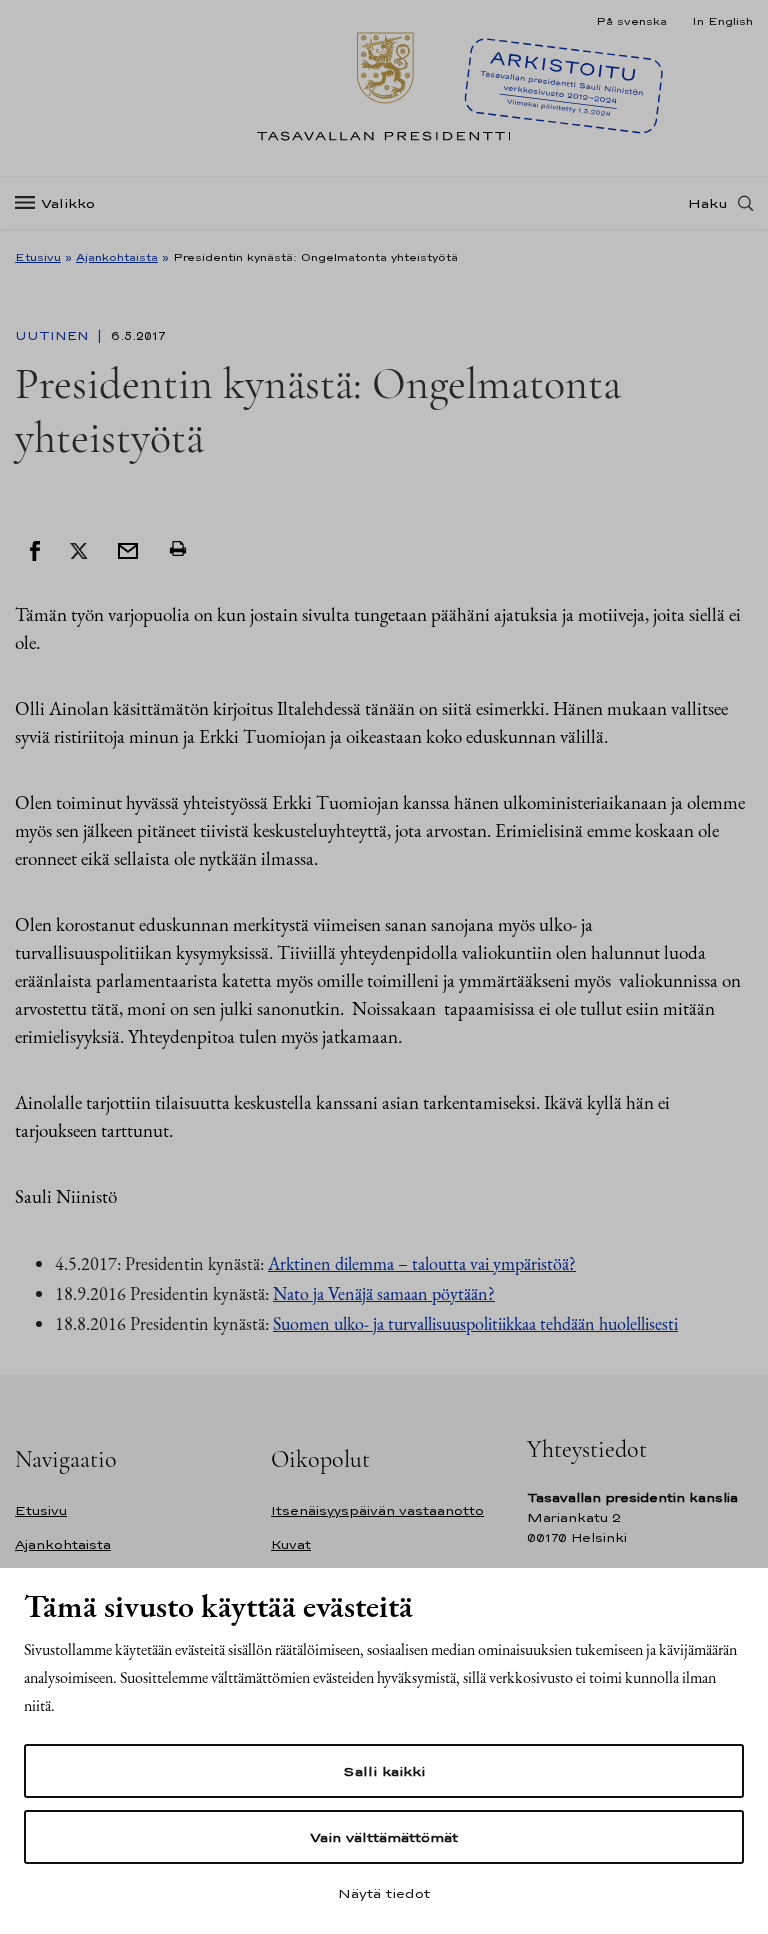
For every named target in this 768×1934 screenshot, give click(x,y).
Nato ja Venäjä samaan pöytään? (384, 1293)
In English (722, 21)
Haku (708, 203)
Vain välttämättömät (384, 1837)
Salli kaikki (384, 1771)
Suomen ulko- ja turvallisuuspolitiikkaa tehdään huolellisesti (475, 1323)
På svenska (631, 21)
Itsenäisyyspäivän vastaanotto (377, 1510)
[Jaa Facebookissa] (35, 549)
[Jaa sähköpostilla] (128, 549)
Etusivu (38, 257)
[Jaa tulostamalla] (178, 549)
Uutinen (54, 336)
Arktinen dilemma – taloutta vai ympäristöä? (422, 1263)
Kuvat (291, 1544)
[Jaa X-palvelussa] (79, 549)
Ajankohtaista (117, 257)
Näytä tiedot (384, 1893)
